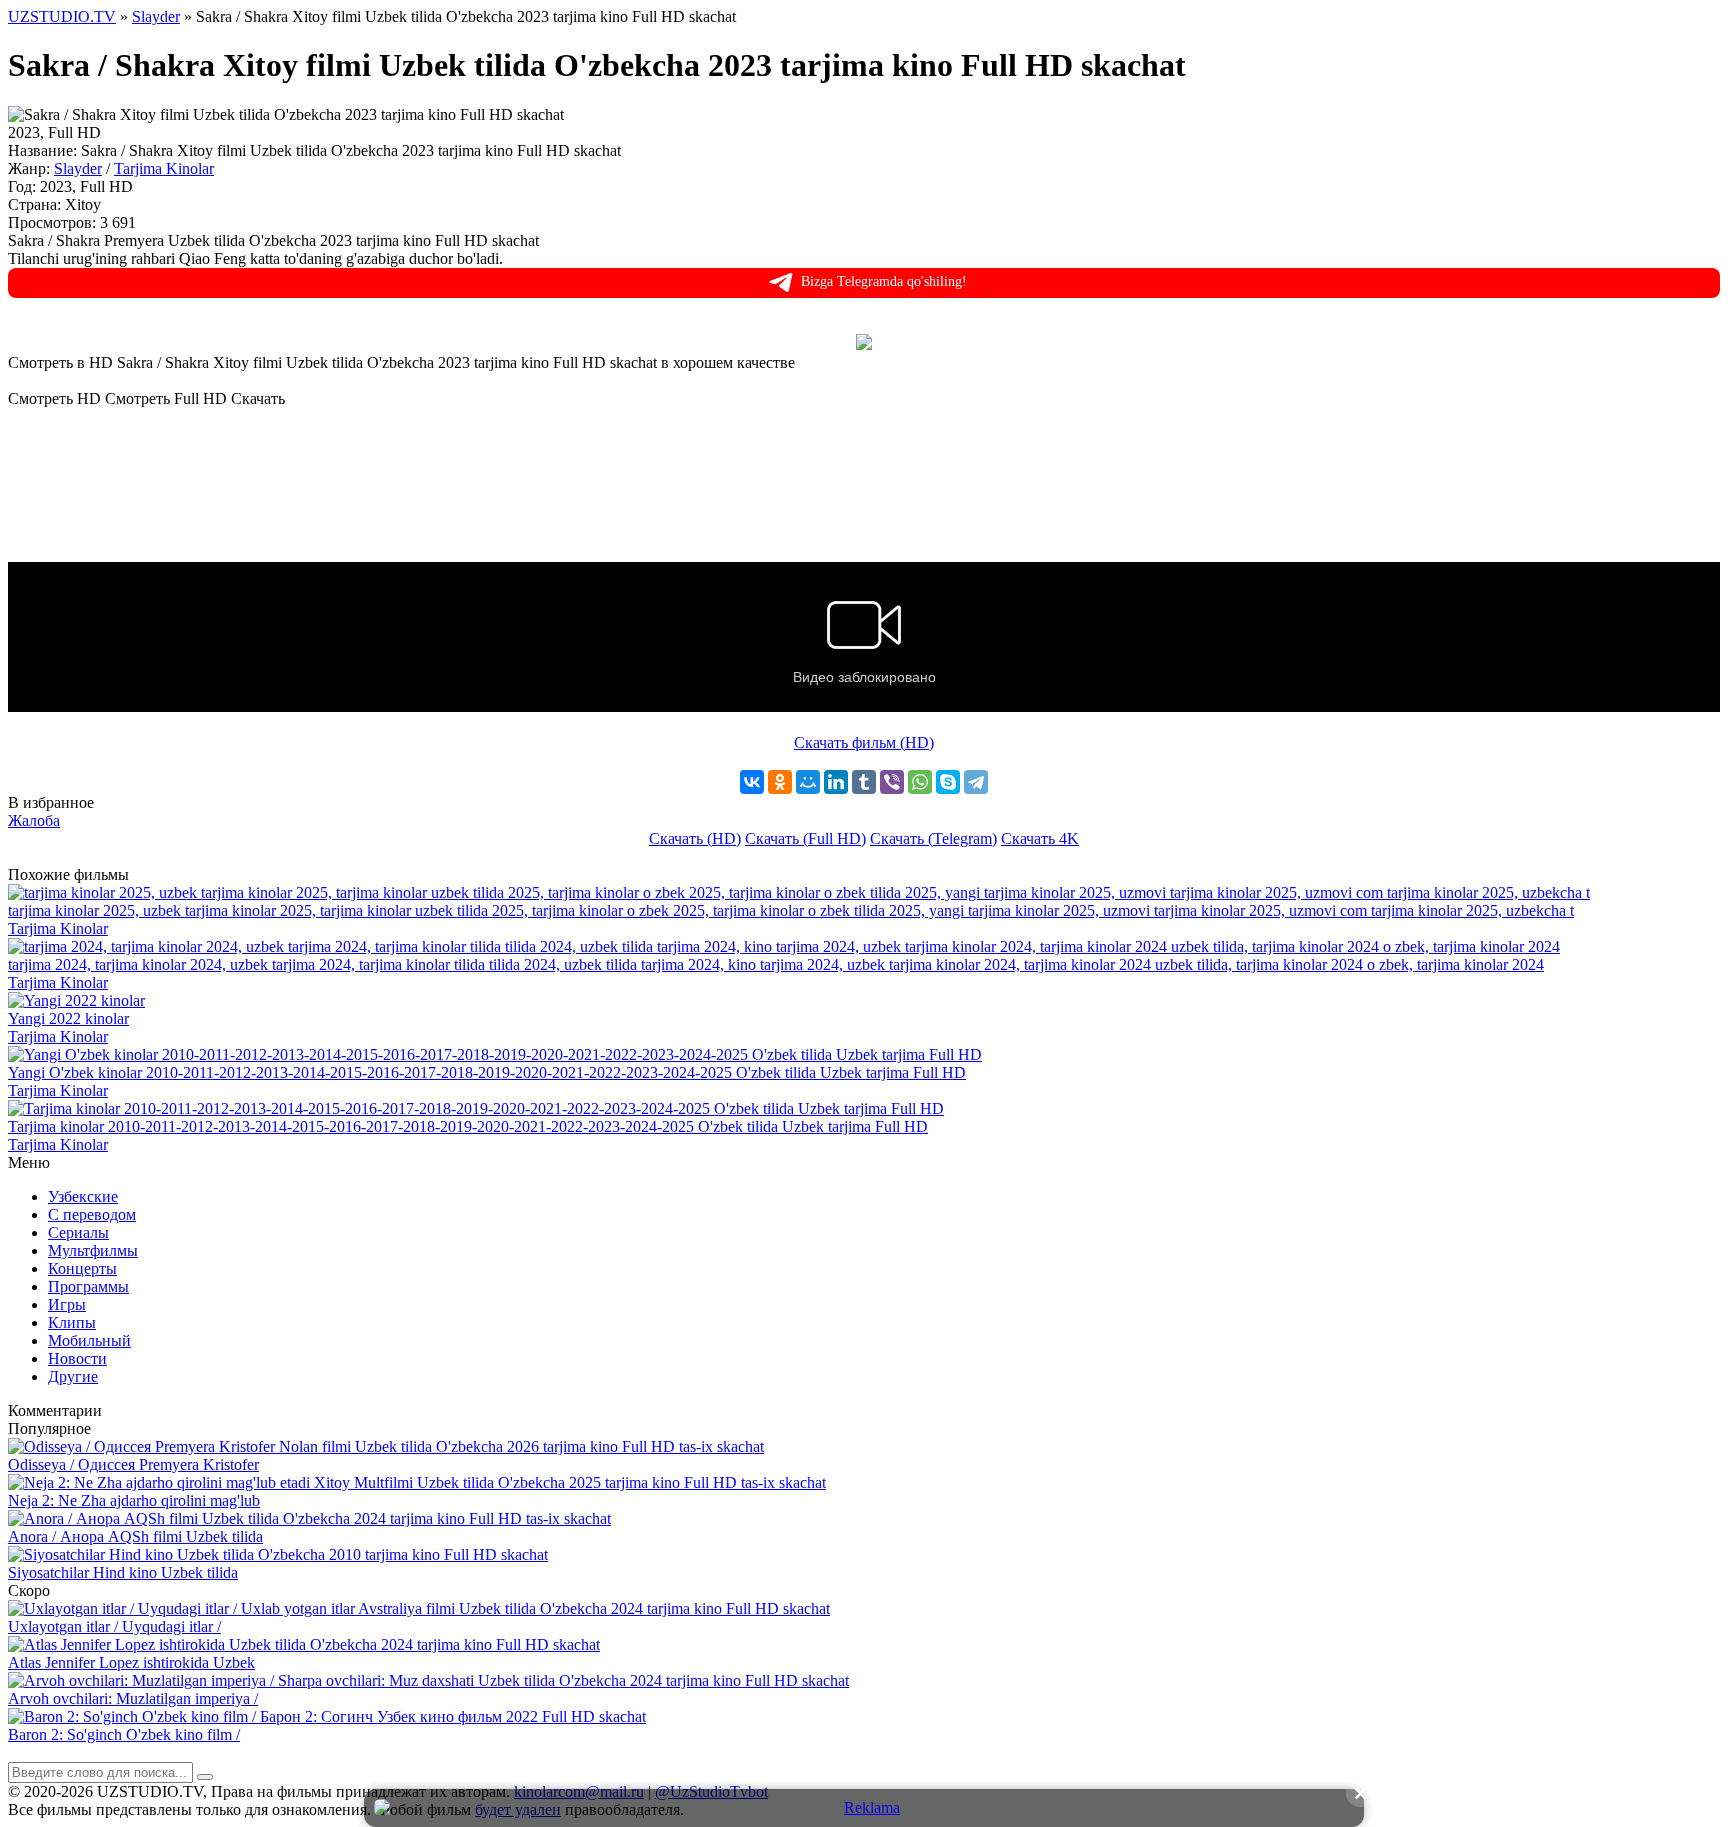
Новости (77, 1358)
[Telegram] (976, 782)
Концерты (82, 1268)
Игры (67, 1304)
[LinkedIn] (836, 782)
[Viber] (892, 782)
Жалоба (34, 820)
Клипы (72, 1322)
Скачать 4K (1040, 838)
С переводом (92, 1214)
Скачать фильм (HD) (864, 742)
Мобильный (89, 1340)
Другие (73, 1376)
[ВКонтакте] (752, 782)
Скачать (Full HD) (805, 838)
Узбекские (83, 1196)
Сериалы (78, 1232)
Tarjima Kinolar (164, 168)
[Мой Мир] (808, 782)
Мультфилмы (93, 1250)
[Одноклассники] (780, 782)
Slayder (78, 168)
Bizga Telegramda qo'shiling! (884, 281)
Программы (88, 1286)
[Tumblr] (864, 782)
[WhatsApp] (920, 782)
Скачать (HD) (695, 838)
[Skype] (948, 782)
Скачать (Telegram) (933, 838)
